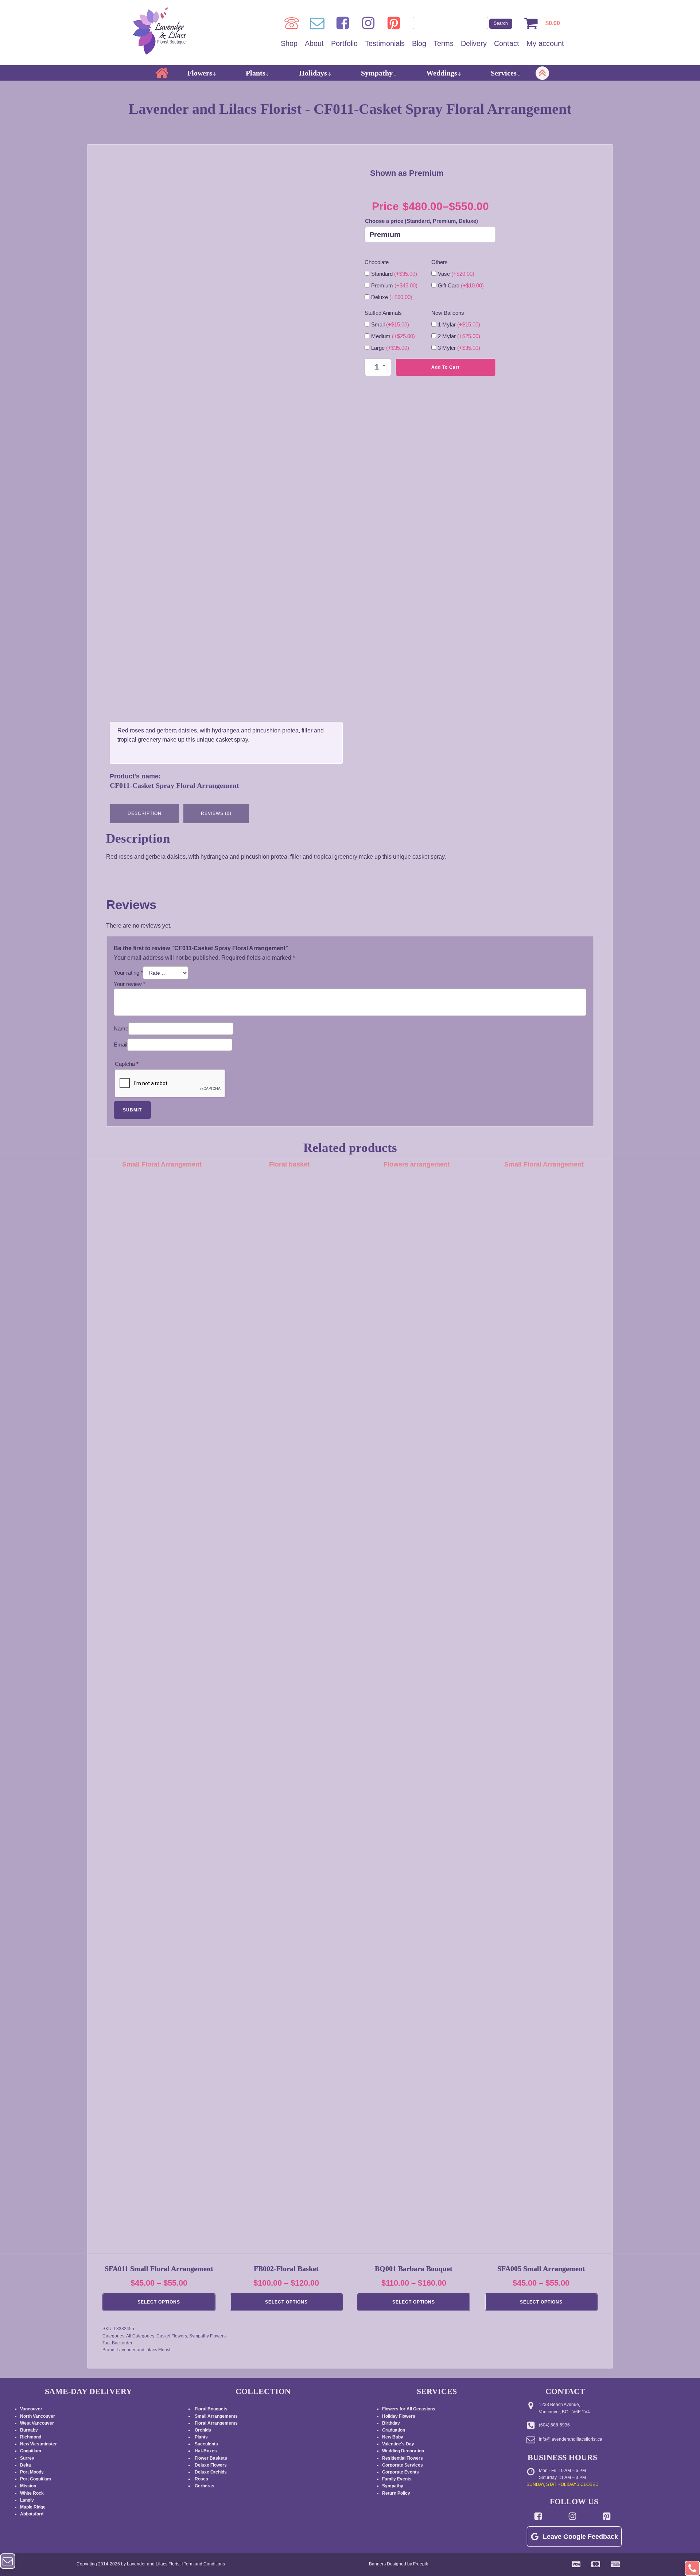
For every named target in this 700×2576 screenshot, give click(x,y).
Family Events (397, 2479)
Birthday (391, 2423)
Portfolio (344, 43)
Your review (130, 984)
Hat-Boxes (206, 2451)
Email (120, 1045)
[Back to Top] (692, 2568)
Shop (289, 43)
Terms (444, 43)
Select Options (159, 2302)
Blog (419, 43)
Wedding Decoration (403, 2451)
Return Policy (396, 2493)
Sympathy (377, 73)
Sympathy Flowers (207, 2336)
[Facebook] (343, 23)
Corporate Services (402, 2465)
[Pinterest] (394, 23)
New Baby (393, 2437)
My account (545, 43)
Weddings (442, 73)
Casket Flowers (172, 2336)
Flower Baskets (211, 2458)
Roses (201, 2479)
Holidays (313, 73)
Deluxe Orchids (211, 2472)
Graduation (394, 2430)
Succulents (206, 2444)
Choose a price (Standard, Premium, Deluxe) (421, 221)
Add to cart (446, 367)
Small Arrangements (216, 2416)
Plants (256, 73)
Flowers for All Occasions (409, 2409)
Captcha (127, 1064)
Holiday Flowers (399, 2416)
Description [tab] (145, 813)
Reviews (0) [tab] (216, 813)
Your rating (128, 973)
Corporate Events (400, 2472)
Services (504, 73)
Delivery (474, 43)
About (314, 43)
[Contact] (317, 23)
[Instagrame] (368, 23)
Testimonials (385, 43)
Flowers (200, 73)
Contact (507, 43)
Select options (286, 2302)
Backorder (122, 2343)
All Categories (140, 2336)
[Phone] (292, 23)
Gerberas (205, 2486)
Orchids (203, 2430)
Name (121, 1028)
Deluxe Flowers (211, 2465)
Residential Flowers (402, 2458)
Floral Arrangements (217, 2423)
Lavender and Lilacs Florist (143, 2350)
